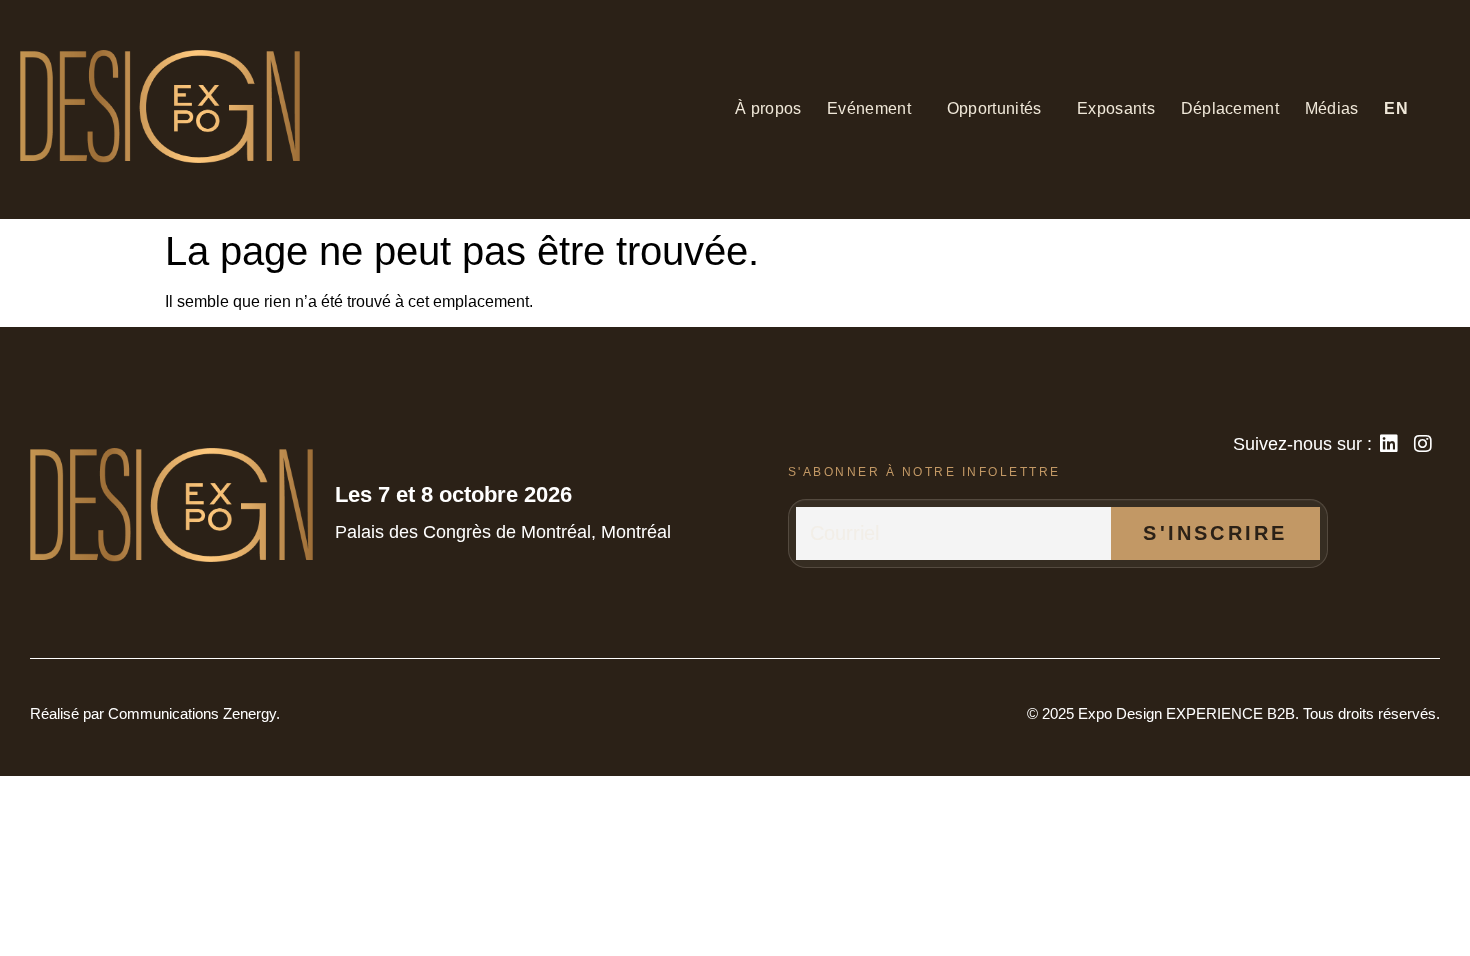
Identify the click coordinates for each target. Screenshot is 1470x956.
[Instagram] (1423, 444)
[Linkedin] (1389, 444)
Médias (1332, 108)
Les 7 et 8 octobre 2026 (453, 494)
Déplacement (1230, 108)
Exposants (1116, 108)
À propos (768, 108)
